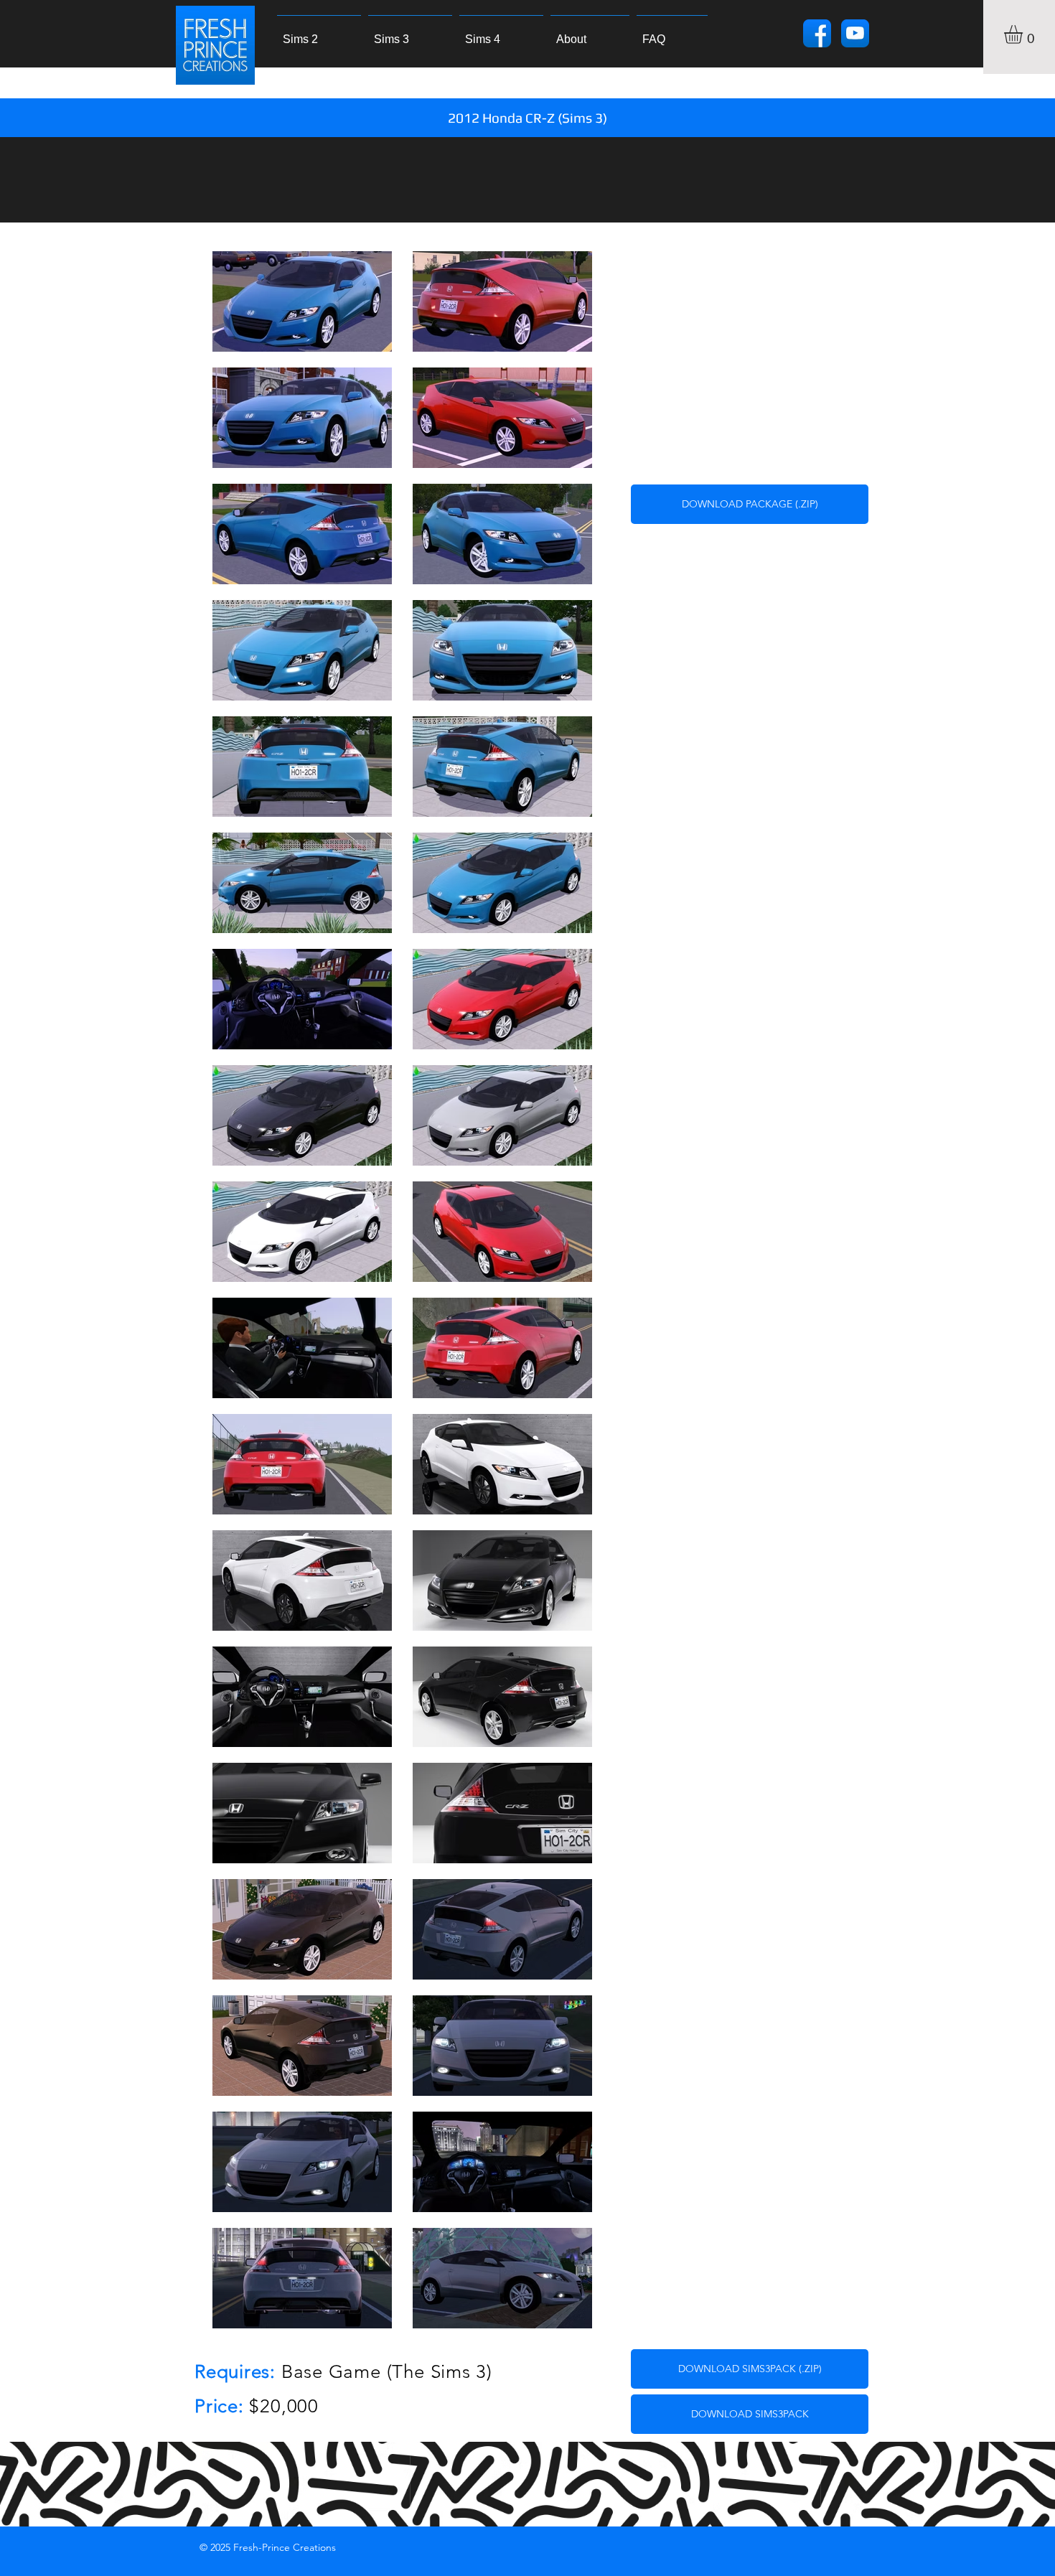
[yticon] (855, 33)
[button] (1024, 34)
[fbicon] (817, 33)
